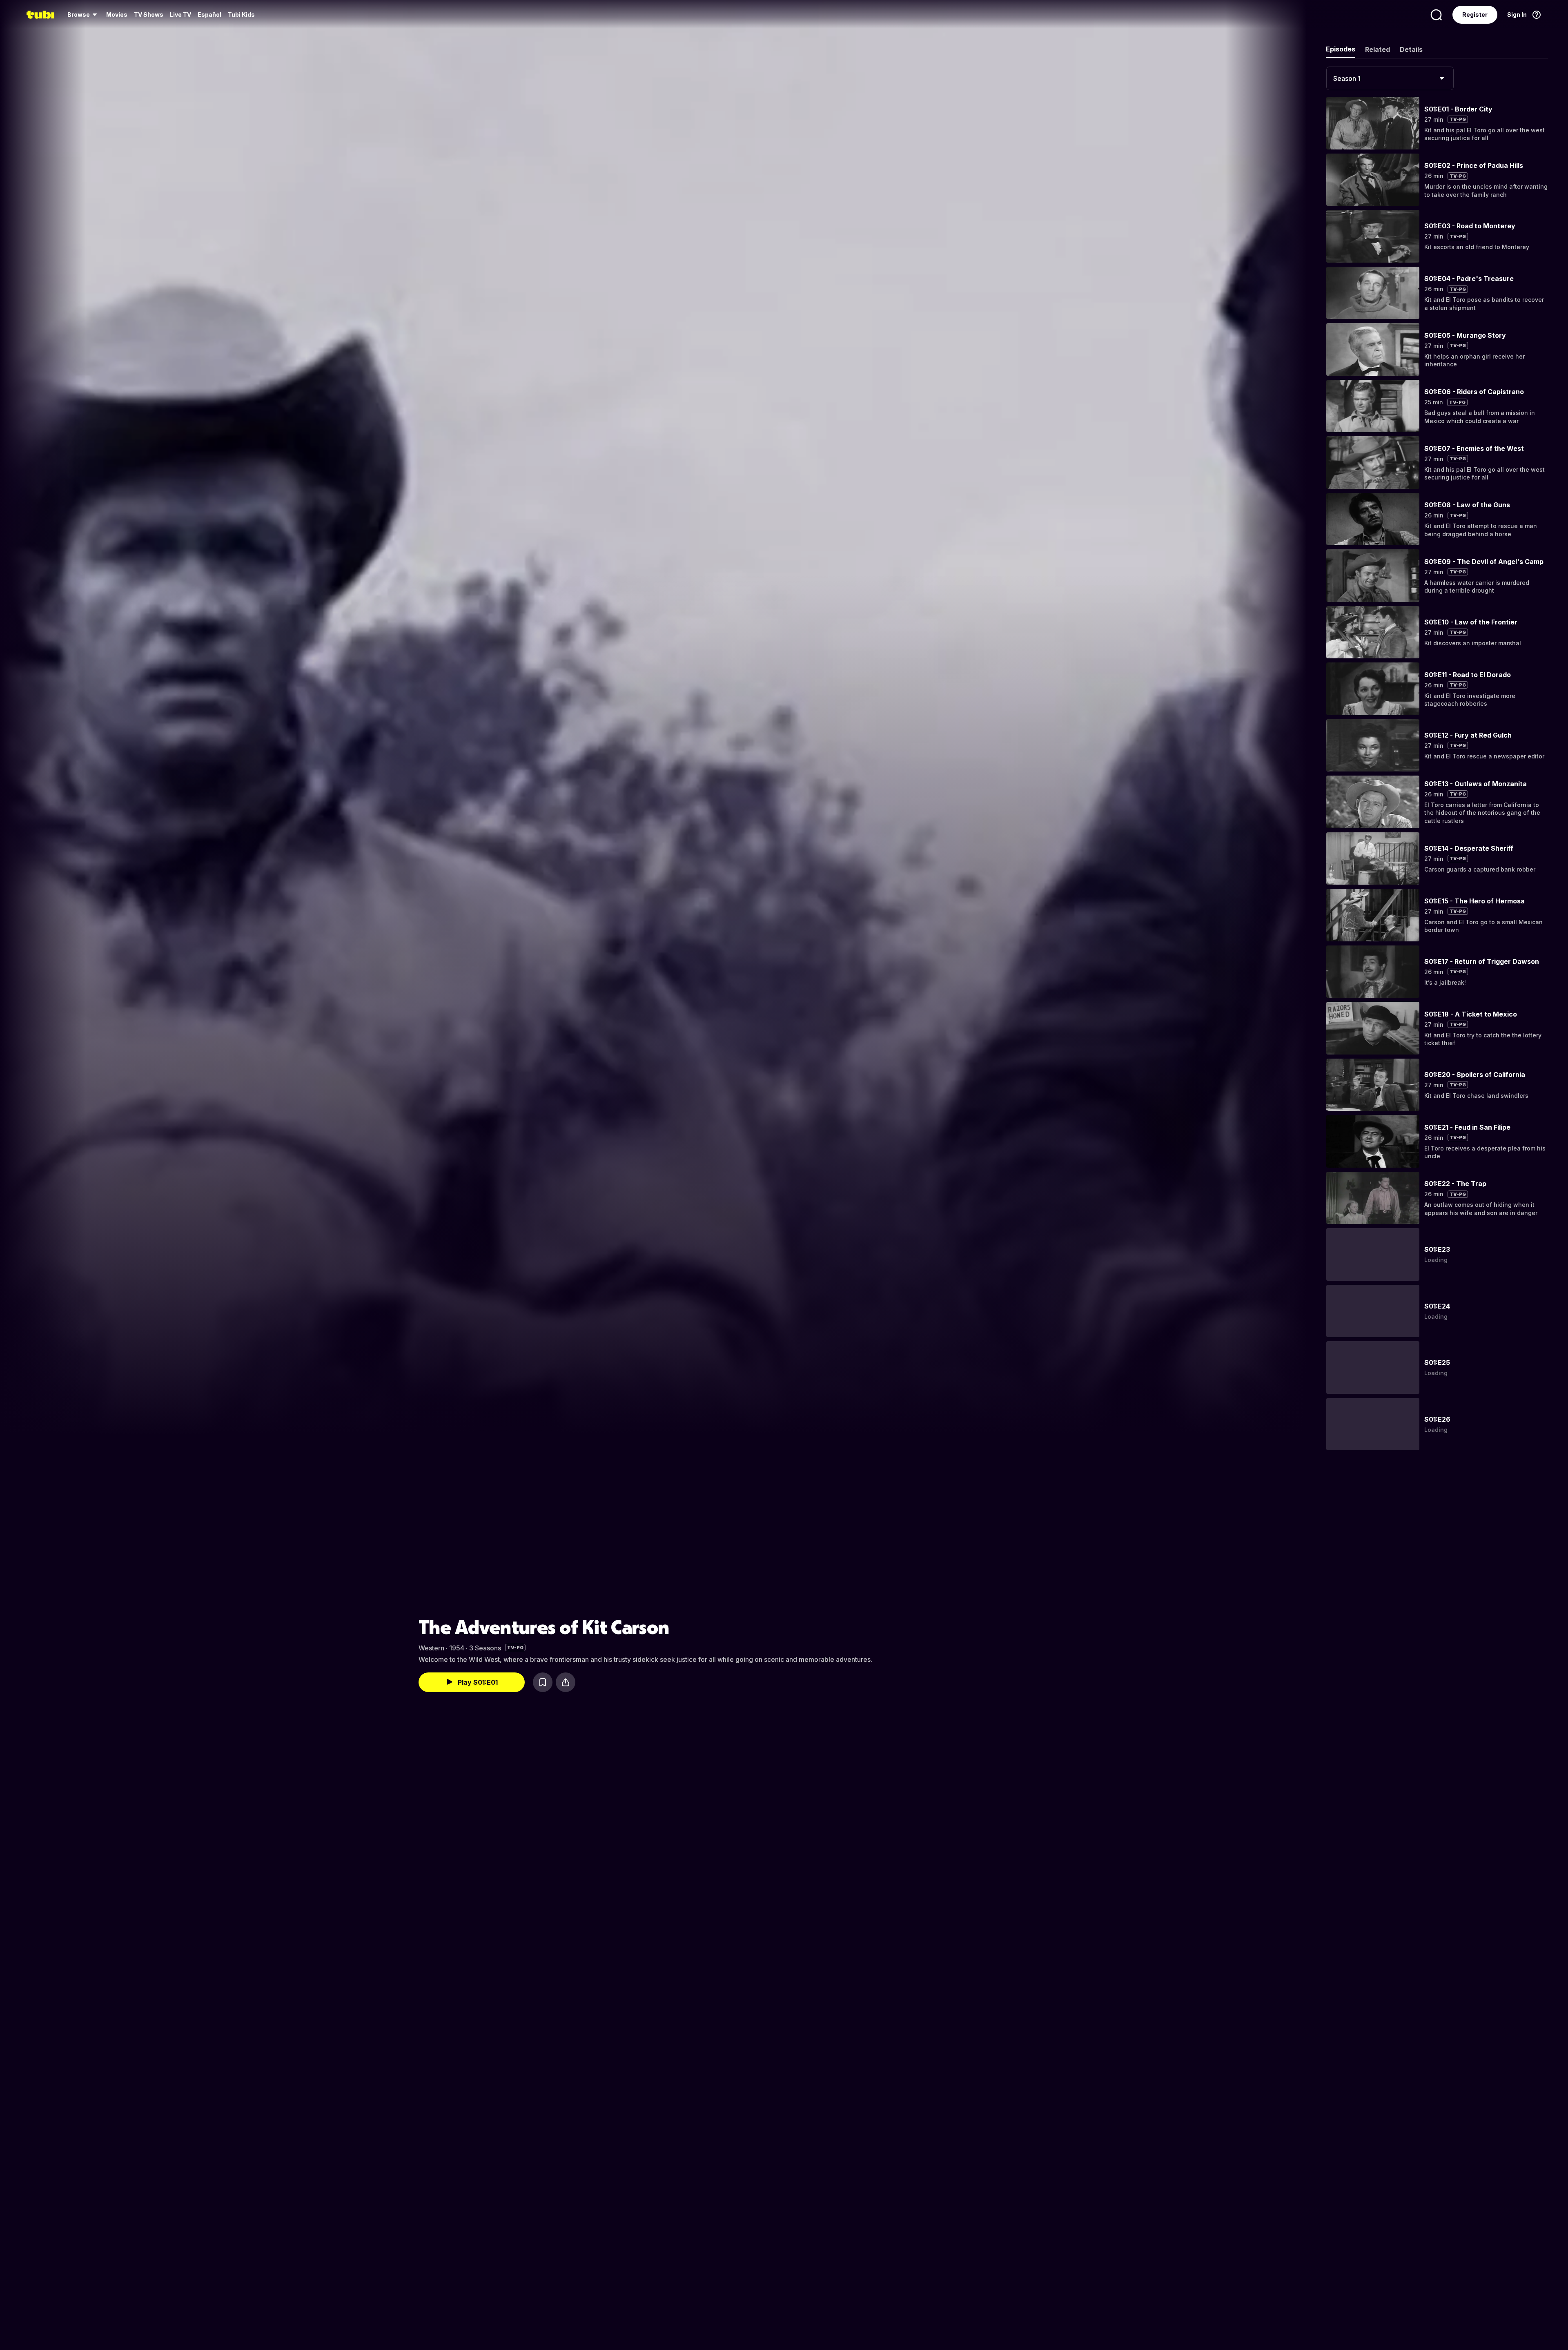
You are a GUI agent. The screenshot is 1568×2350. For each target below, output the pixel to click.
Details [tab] (1411, 49)
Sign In (1517, 14)
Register (1475, 14)
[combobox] (1390, 78)
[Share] (566, 1682)
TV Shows (149, 14)
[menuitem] (84, 15)
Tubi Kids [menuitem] (241, 14)
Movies (117, 14)
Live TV (180, 14)
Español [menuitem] (209, 14)
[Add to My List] (543, 1682)
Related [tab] (1378, 49)
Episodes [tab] (1341, 49)
